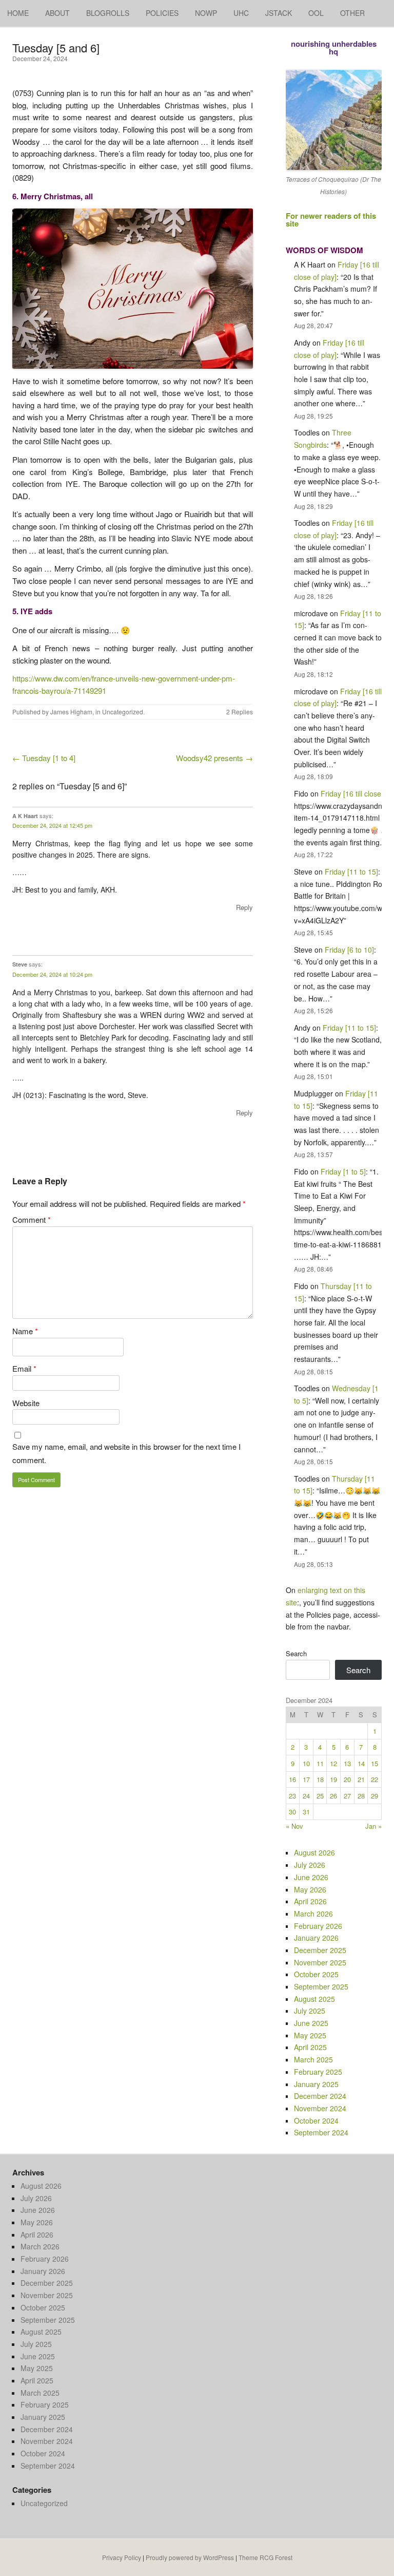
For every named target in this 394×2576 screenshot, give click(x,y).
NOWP (206, 13)
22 (375, 1779)
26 (333, 1796)
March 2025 (313, 2059)
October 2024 (316, 2120)
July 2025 (310, 2011)
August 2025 (314, 1999)
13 (347, 1763)
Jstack (279, 13)
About (57, 13)
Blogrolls (108, 13)
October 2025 (316, 1974)
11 (320, 1763)
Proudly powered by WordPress (190, 2557)
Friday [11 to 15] (351, 872)
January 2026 (316, 1938)
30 (292, 1812)
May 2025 (310, 2035)
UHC (241, 13)
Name (25, 1331)
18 (320, 1779)
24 (306, 1796)
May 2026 (310, 1889)
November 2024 (320, 2108)
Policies (162, 13)
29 (375, 1796)
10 (306, 1763)
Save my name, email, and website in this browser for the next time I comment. (126, 1453)
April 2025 (310, 2047)
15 (375, 1763)
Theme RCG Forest (265, 2557)
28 (361, 1796)
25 (320, 1796)
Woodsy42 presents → (214, 758)
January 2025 (316, 2084)
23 (292, 1796)
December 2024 (320, 2096)
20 (347, 1779)
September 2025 (321, 1986)
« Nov (294, 1826)
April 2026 (310, 1901)
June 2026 (311, 1877)
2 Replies (240, 712)
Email (24, 1368)
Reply (244, 907)
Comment (32, 1219)
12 (333, 1763)
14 (361, 1763)
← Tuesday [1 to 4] (44, 758)
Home (18, 13)
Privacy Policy (122, 2557)
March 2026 (313, 1914)
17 (306, 1779)
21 (361, 1779)
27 (347, 1796)
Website (26, 1403)
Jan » (373, 1826)
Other (352, 13)
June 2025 (311, 2023)
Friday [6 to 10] (349, 950)
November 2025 (320, 1962)
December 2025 (320, 1950)
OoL (316, 13)
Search (296, 1653)
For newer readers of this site (331, 220)
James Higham (71, 712)
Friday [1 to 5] (343, 1171)
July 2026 (310, 1865)
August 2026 (314, 1852)
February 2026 (318, 1926)
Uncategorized (123, 712)
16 (292, 1779)
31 (306, 1812)
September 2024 (321, 2132)
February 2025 (318, 2072)
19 (333, 1779)
